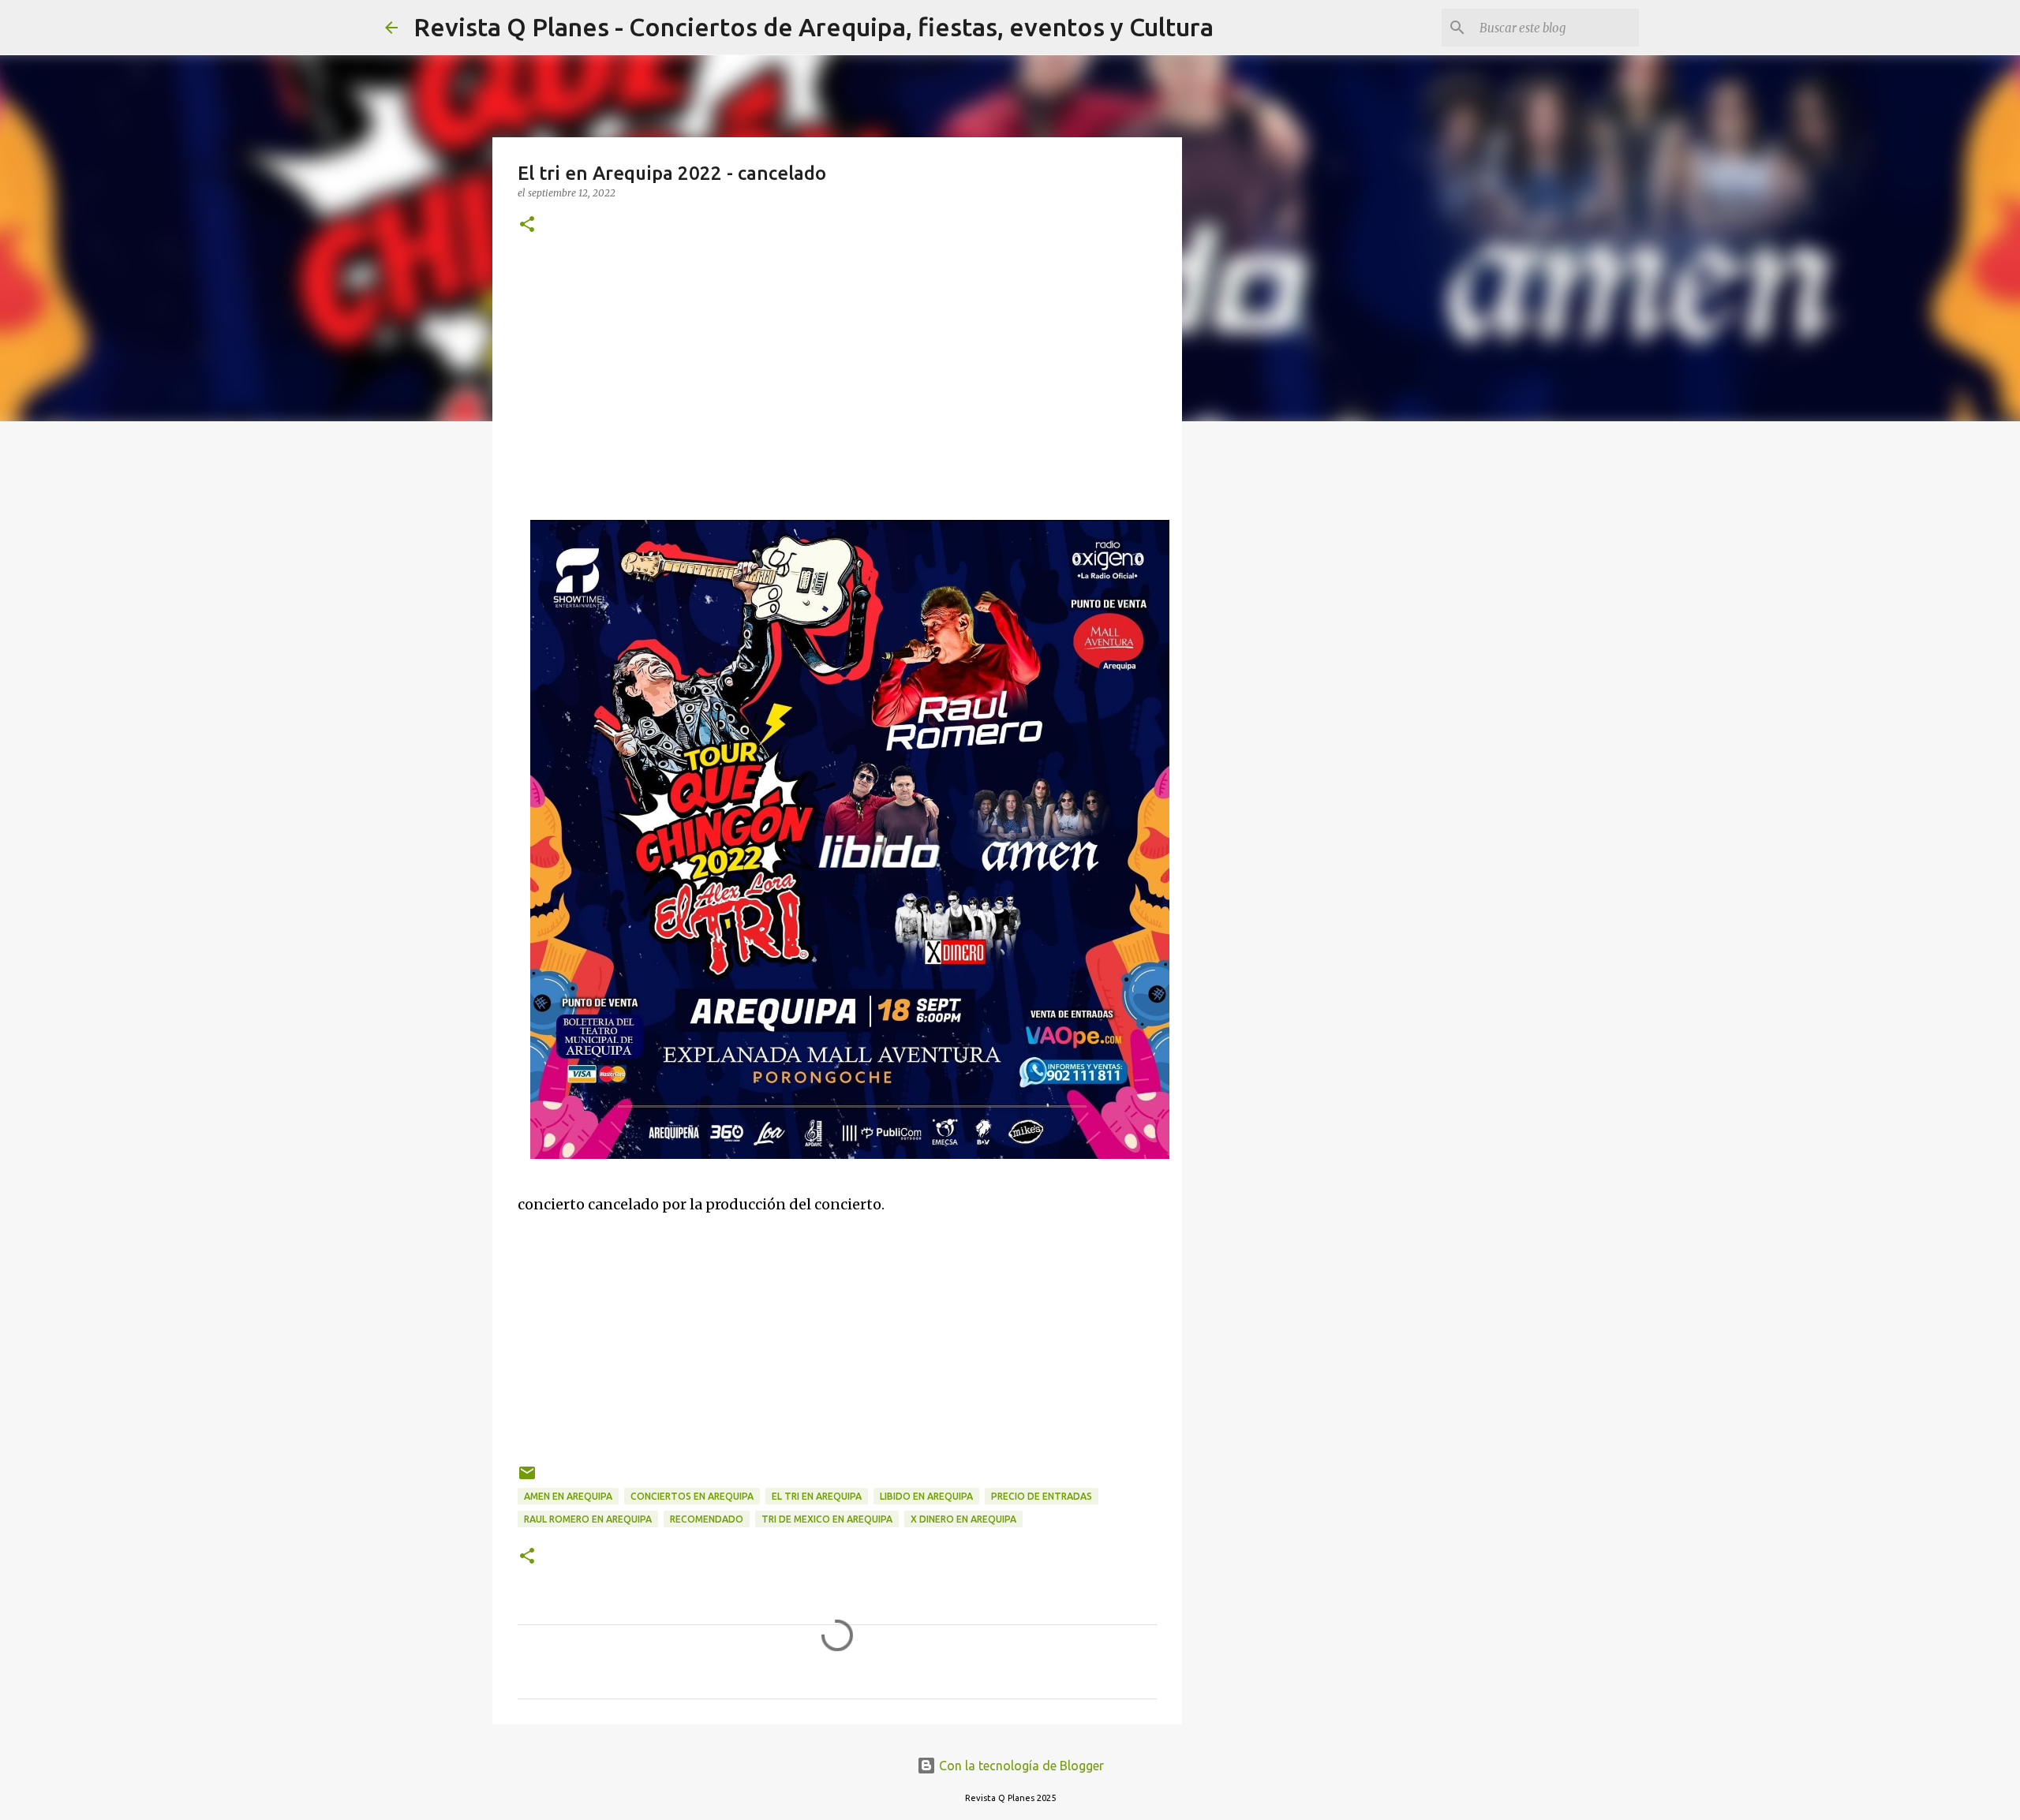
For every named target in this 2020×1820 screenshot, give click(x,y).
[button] (527, 225)
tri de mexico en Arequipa (827, 1519)
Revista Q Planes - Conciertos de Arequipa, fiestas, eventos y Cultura (814, 27)
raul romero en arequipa (588, 1519)
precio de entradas (1042, 1496)
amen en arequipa (568, 1496)
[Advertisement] (837, 378)
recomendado (707, 1519)
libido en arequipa (926, 1496)
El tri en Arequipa (817, 1496)
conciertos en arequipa (692, 1496)
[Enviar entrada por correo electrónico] (527, 1479)
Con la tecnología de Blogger (1020, 1766)
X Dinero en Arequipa (963, 1519)
